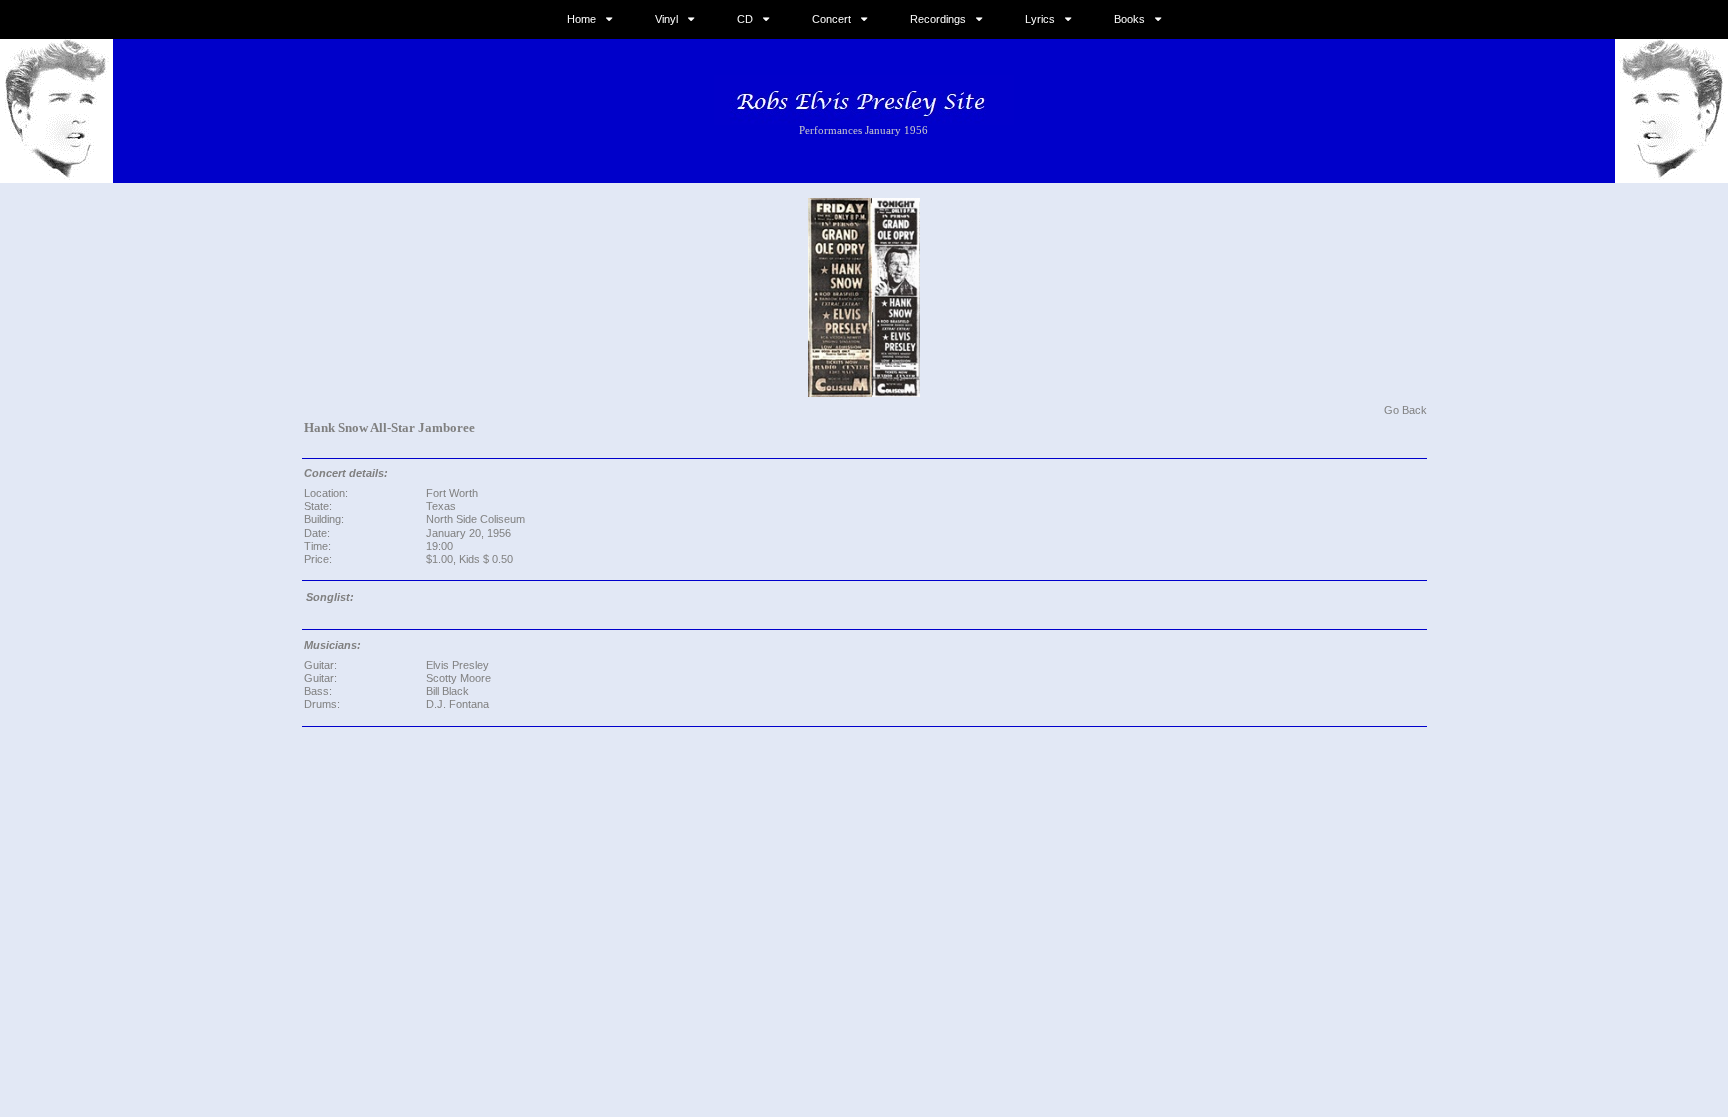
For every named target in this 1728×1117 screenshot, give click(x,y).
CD (745, 19)
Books (1129, 19)
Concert (831, 19)
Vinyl (666, 19)
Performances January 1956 (863, 130)
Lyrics (1040, 19)
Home (581, 19)
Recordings (938, 19)
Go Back (1405, 410)
